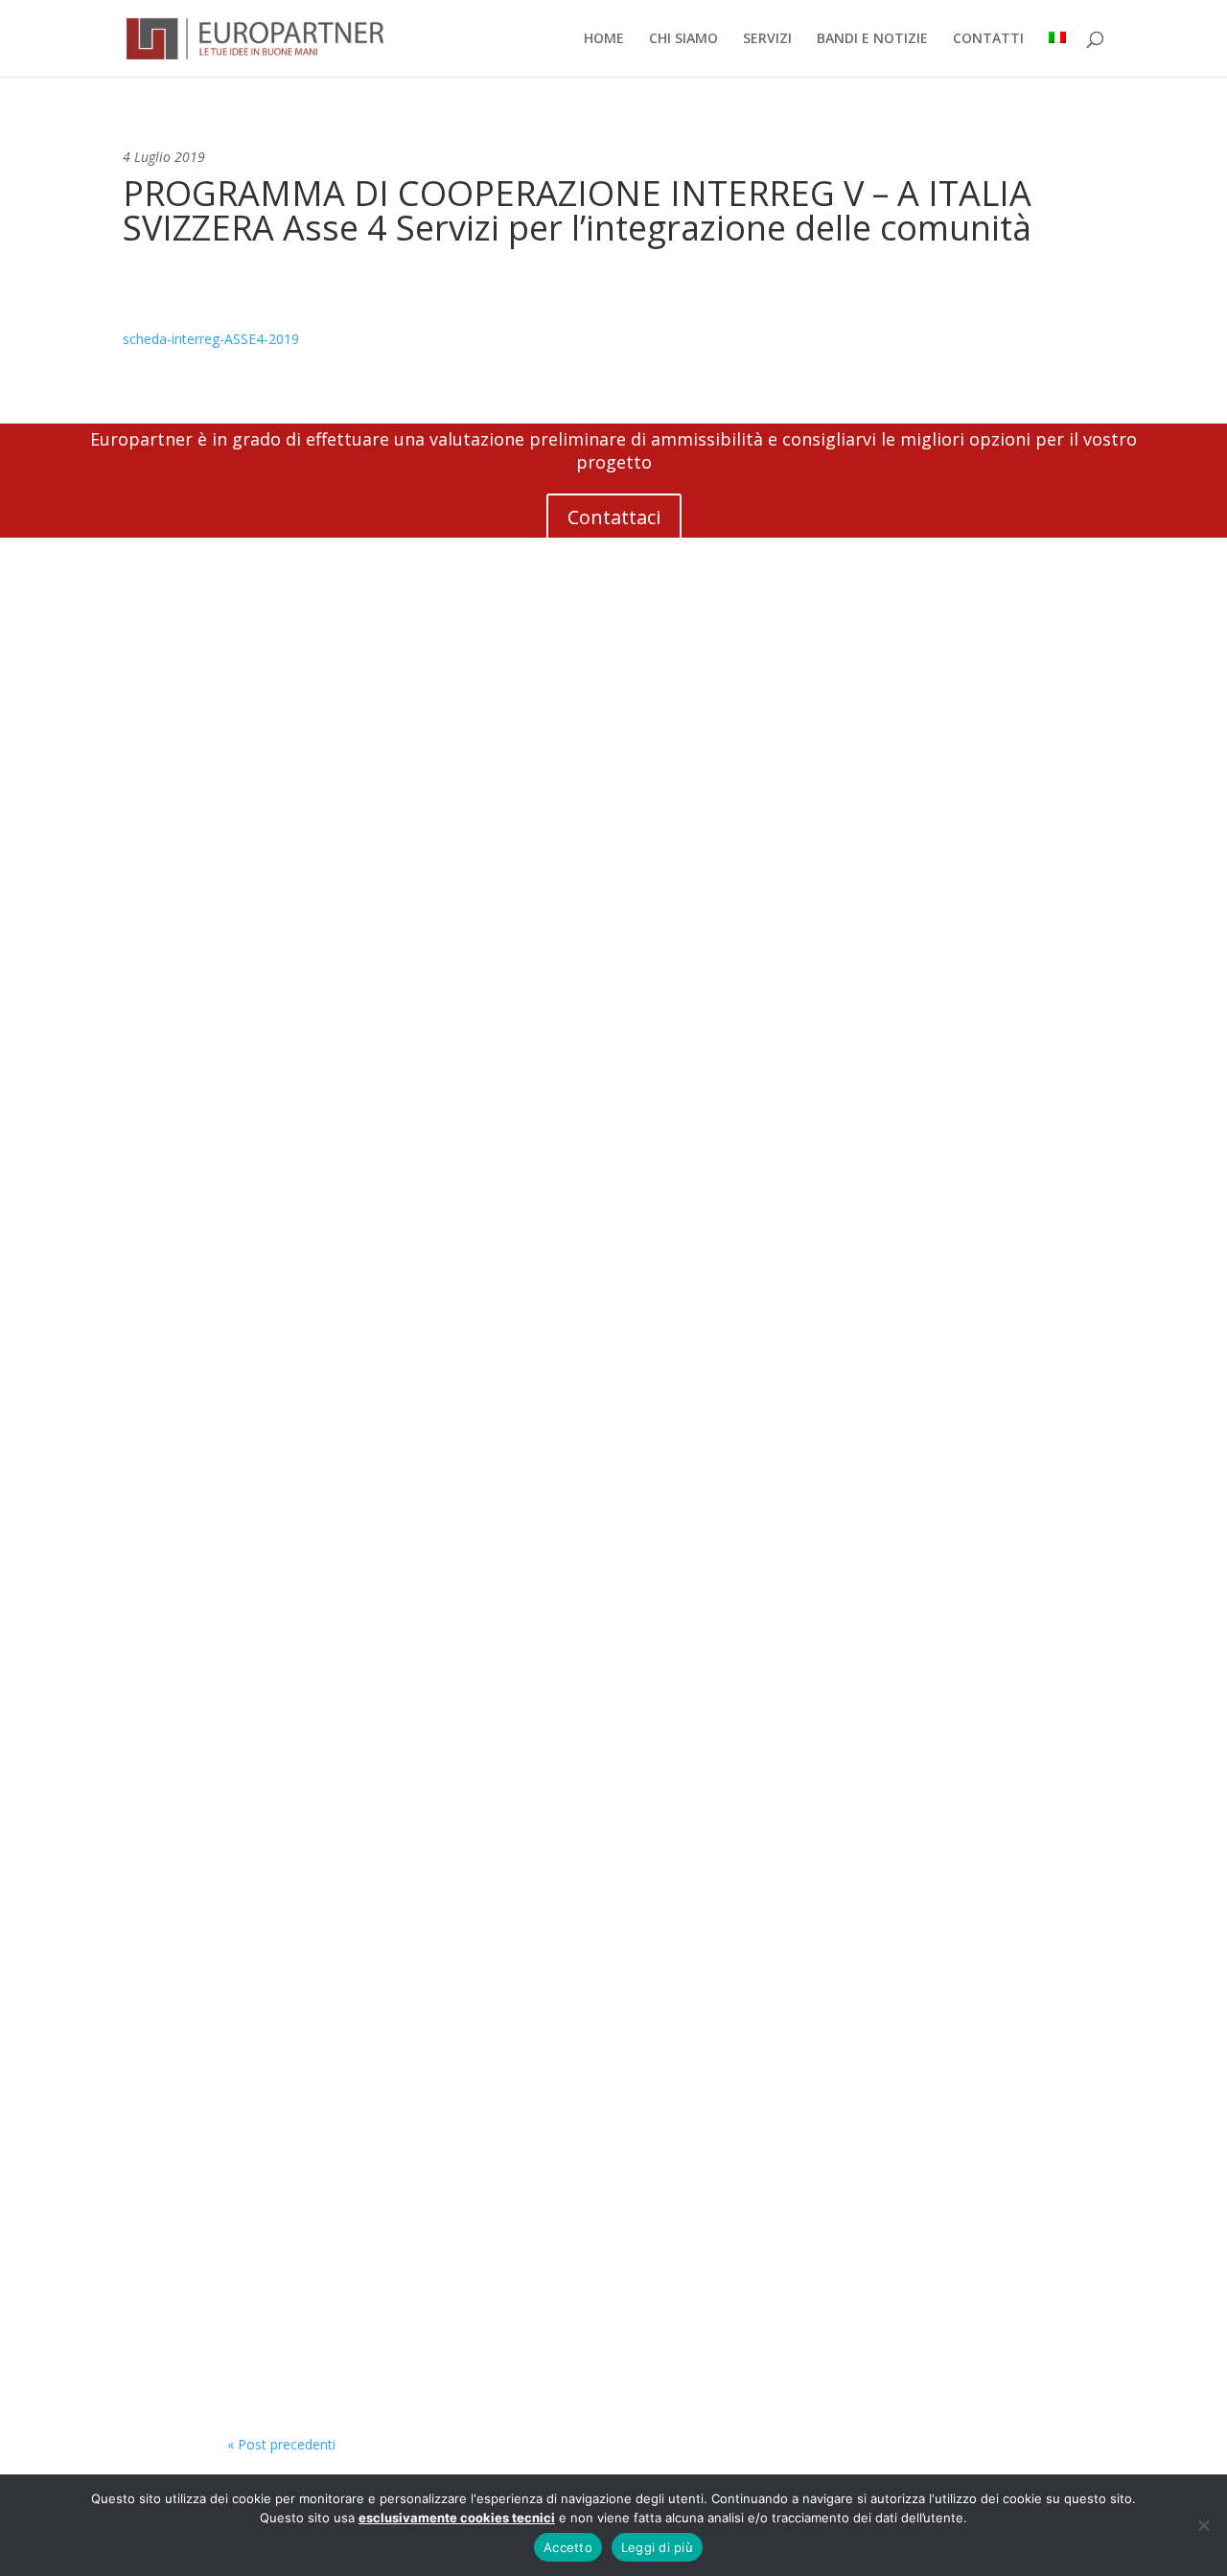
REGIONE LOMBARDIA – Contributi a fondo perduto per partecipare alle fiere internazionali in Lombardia (564, 2336)
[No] (1203, 2525)
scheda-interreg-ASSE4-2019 (211, 339)
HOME (604, 39)
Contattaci (614, 517)
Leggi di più (657, 2547)
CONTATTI (988, 39)
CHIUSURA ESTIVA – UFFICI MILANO (392, 1718)
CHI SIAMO (683, 39)
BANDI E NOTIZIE (872, 39)
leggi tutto (278, 1167)
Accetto (568, 2547)
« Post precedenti (281, 2444)
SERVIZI (767, 39)
